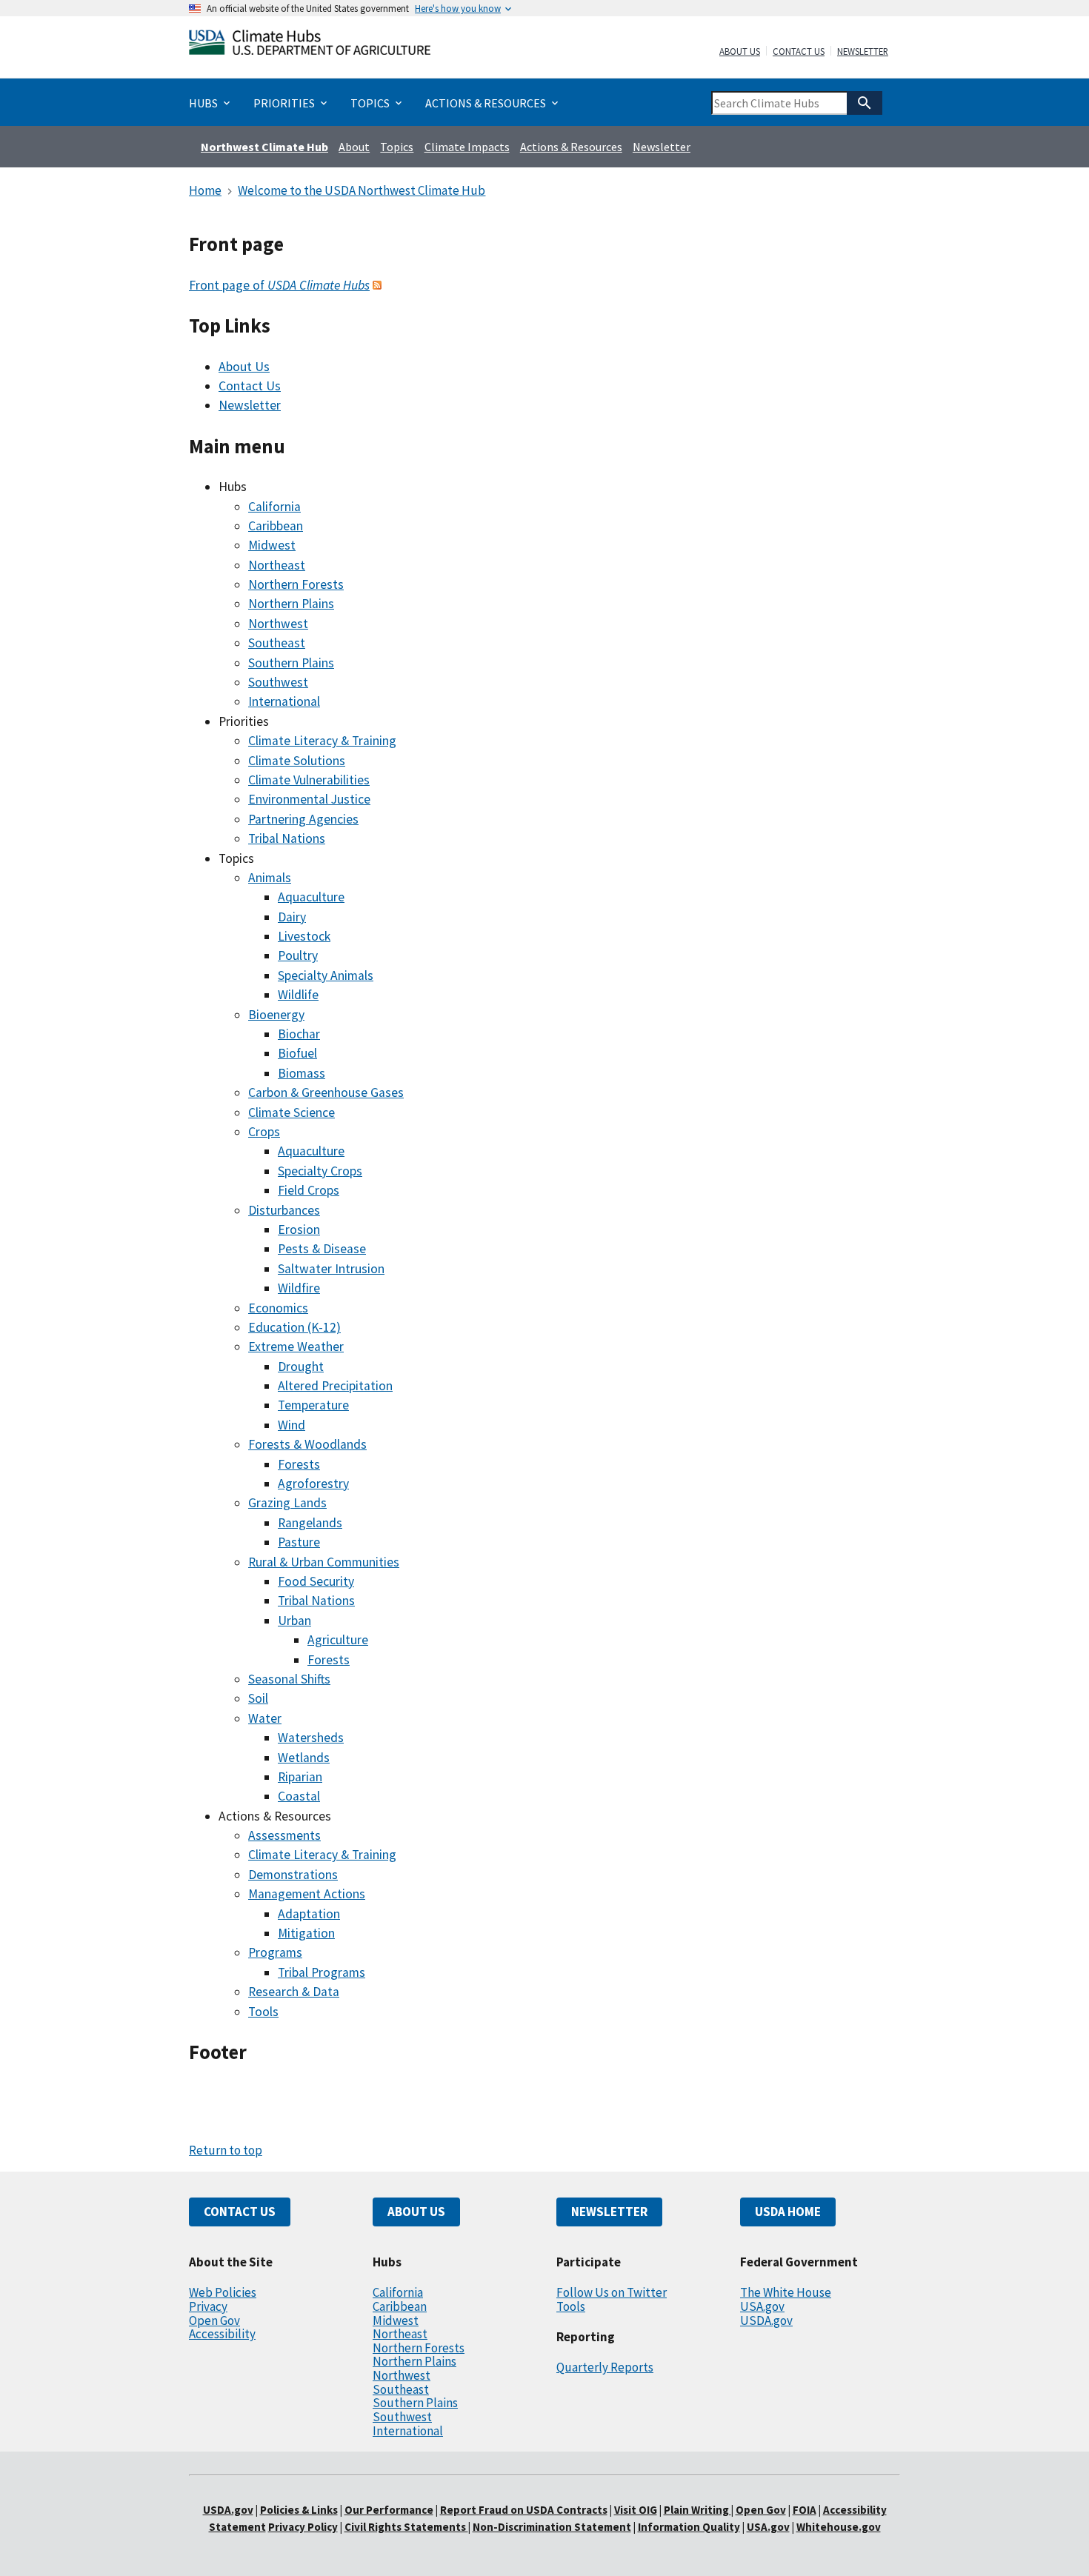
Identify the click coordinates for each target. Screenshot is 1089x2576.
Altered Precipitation (335, 1386)
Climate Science (292, 1112)
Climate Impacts (467, 147)
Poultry (298, 955)
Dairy (292, 917)
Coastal (299, 1796)
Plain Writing (697, 2510)
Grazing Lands (287, 1503)
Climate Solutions (297, 761)
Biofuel (297, 1053)
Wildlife (298, 995)
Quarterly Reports (605, 2367)
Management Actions (307, 1894)
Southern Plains (291, 663)
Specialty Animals (326, 975)
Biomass (302, 1073)
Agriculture (338, 1640)
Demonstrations (293, 1875)
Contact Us (799, 52)
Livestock (304, 936)
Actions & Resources (571, 147)
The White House (786, 2292)
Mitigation (306, 1933)
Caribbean (276, 526)
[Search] (865, 103)
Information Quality (689, 2527)
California (274, 507)
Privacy (208, 2306)
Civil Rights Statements (406, 2527)
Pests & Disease (322, 1249)
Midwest (272, 545)
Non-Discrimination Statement (552, 2527)
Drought (301, 1367)
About (354, 147)
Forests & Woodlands (307, 1444)
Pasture (299, 1542)
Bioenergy (276, 1015)
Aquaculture (311, 897)
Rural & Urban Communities (324, 1562)
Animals (270, 878)
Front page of (279, 285)
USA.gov (762, 2306)
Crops (264, 1132)
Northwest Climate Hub (264, 147)
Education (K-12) (294, 1327)
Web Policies (223, 2292)
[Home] (310, 46)
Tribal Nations (287, 838)
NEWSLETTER (609, 2212)
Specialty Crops (320, 1171)
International (284, 701)
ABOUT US (416, 2212)
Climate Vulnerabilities (309, 780)
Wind (292, 1425)
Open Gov (214, 2320)
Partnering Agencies (303, 819)
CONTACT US (240, 2212)
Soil (258, 1698)
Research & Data (294, 1992)
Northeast (277, 565)
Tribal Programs (322, 1972)
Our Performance (389, 2510)
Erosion (299, 1229)
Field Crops (309, 1190)
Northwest (278, 624)
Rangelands (310, 1523)
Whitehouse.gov (839, 2527)
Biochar (299, 1034)
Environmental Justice (309, 799)
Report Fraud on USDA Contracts (524, 2510)
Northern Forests (296, 584)
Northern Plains (291, 604)
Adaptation (309, 1914)
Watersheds (311, 1738)
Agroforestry (313, 1484)
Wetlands (304, 1758)
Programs (275, 1952)
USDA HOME (788, 2212)
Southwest (278, 682)
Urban (294, 1621)
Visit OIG (636, 2510)
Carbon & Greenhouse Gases (326, 1092)
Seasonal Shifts (289, 1679)
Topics (397, 147)
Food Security (316, 1581)
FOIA (805, 2510)
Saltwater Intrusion (331, 1269)
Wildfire (299, 1288)
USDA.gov (766, 2320)
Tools (263, 2012)
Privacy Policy (303, 2527)
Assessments (284, 1835)
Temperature (313, 1405)
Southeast (277, 643)
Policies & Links (299, 2510)
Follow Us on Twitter (612, 2292)
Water (265, 1718)
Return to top (226, 2150)
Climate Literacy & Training (322, 741)
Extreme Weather (296, 1347)
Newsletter (863, 52)
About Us (740, 52)
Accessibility (222, 2334)
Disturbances (284, 1210)
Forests (299, 1464)
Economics (278, 1308)
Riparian (300, 1777)
